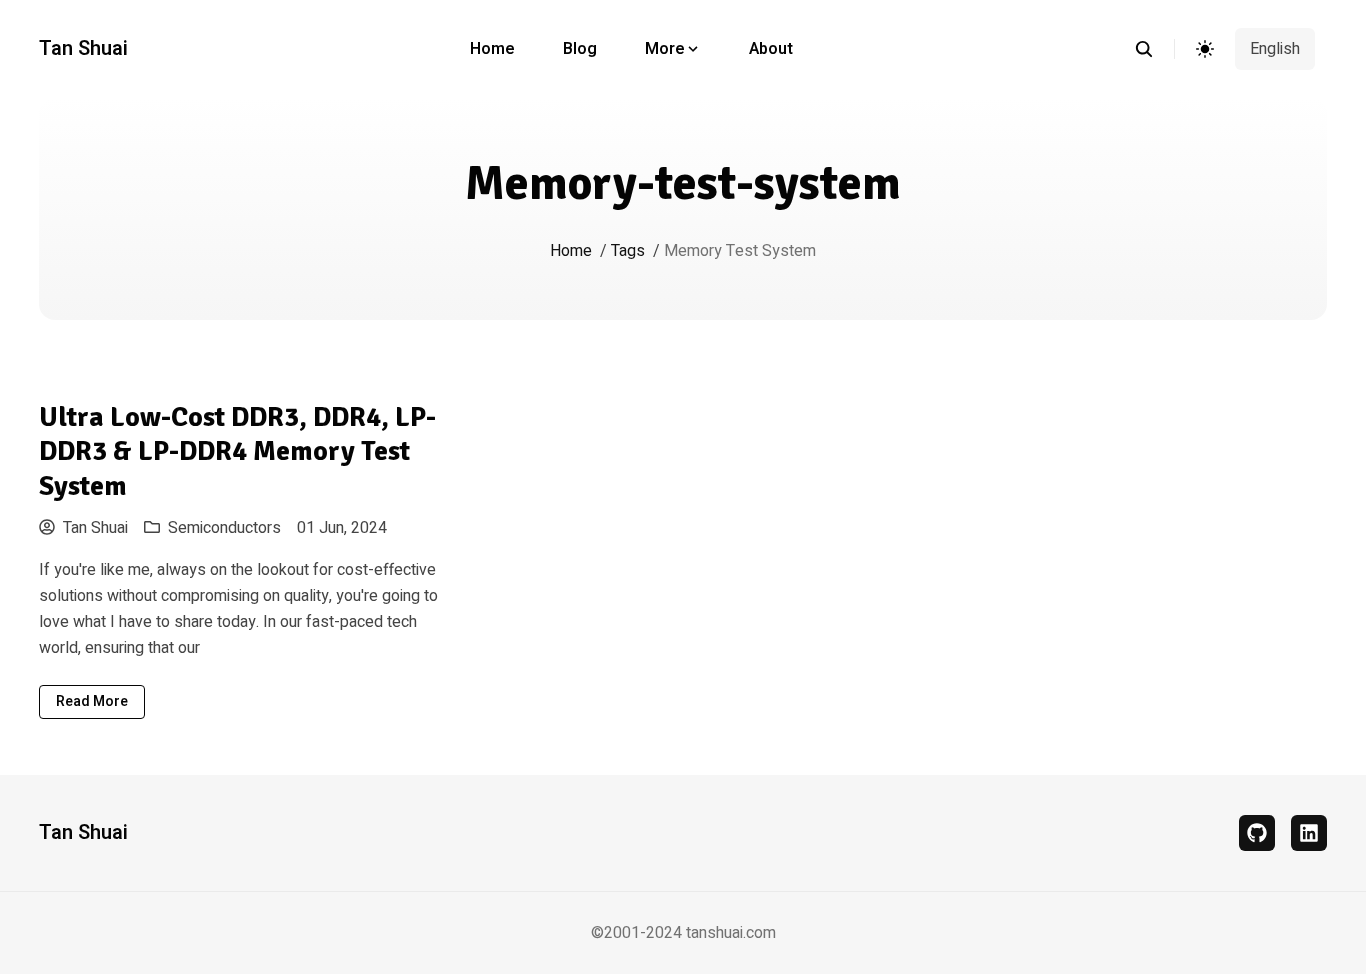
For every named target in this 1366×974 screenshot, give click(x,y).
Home (492, 49)
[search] (1154, 49)
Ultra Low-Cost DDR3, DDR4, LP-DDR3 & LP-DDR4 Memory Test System (237, 451)
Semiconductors (224, 528)
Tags (628, 251)
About (771, 49)
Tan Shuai (83, 49)
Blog (580, 49)
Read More (92, 701)
